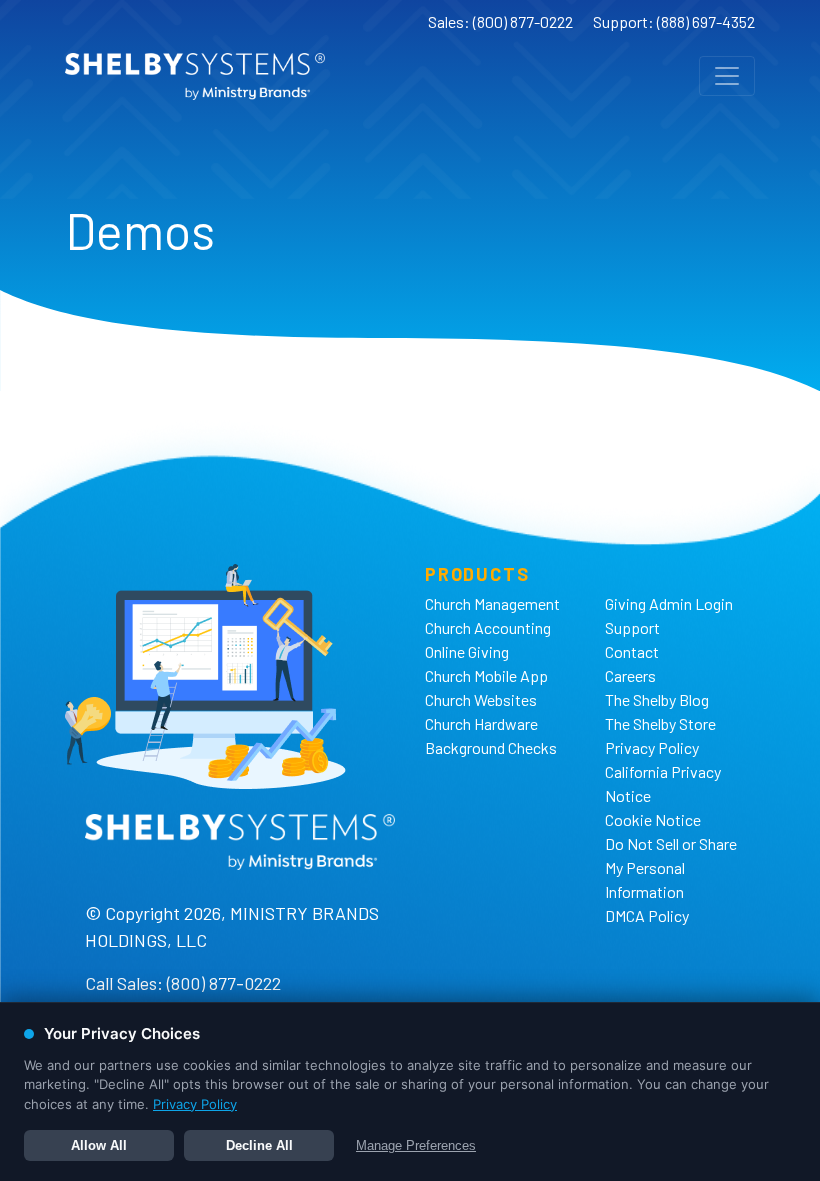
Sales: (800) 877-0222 (500, 21)
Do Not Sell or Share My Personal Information (671, 867)
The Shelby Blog (657, 699)
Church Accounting (488, 627)
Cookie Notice (653, 819)
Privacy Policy (652, 747)
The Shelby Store (660, 723)
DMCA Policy (647, 915)
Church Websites (481, 699)
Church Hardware (481, 723)
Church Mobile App (486, 675)
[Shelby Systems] (195, 76)
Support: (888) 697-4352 (674, 21)
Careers (630, 675)
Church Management (492, 603)
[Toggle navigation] (727, 76)
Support (632, 627)
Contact (632, 651)
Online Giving (467, 651)
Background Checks (491, 747)
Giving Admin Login (669, 603)
